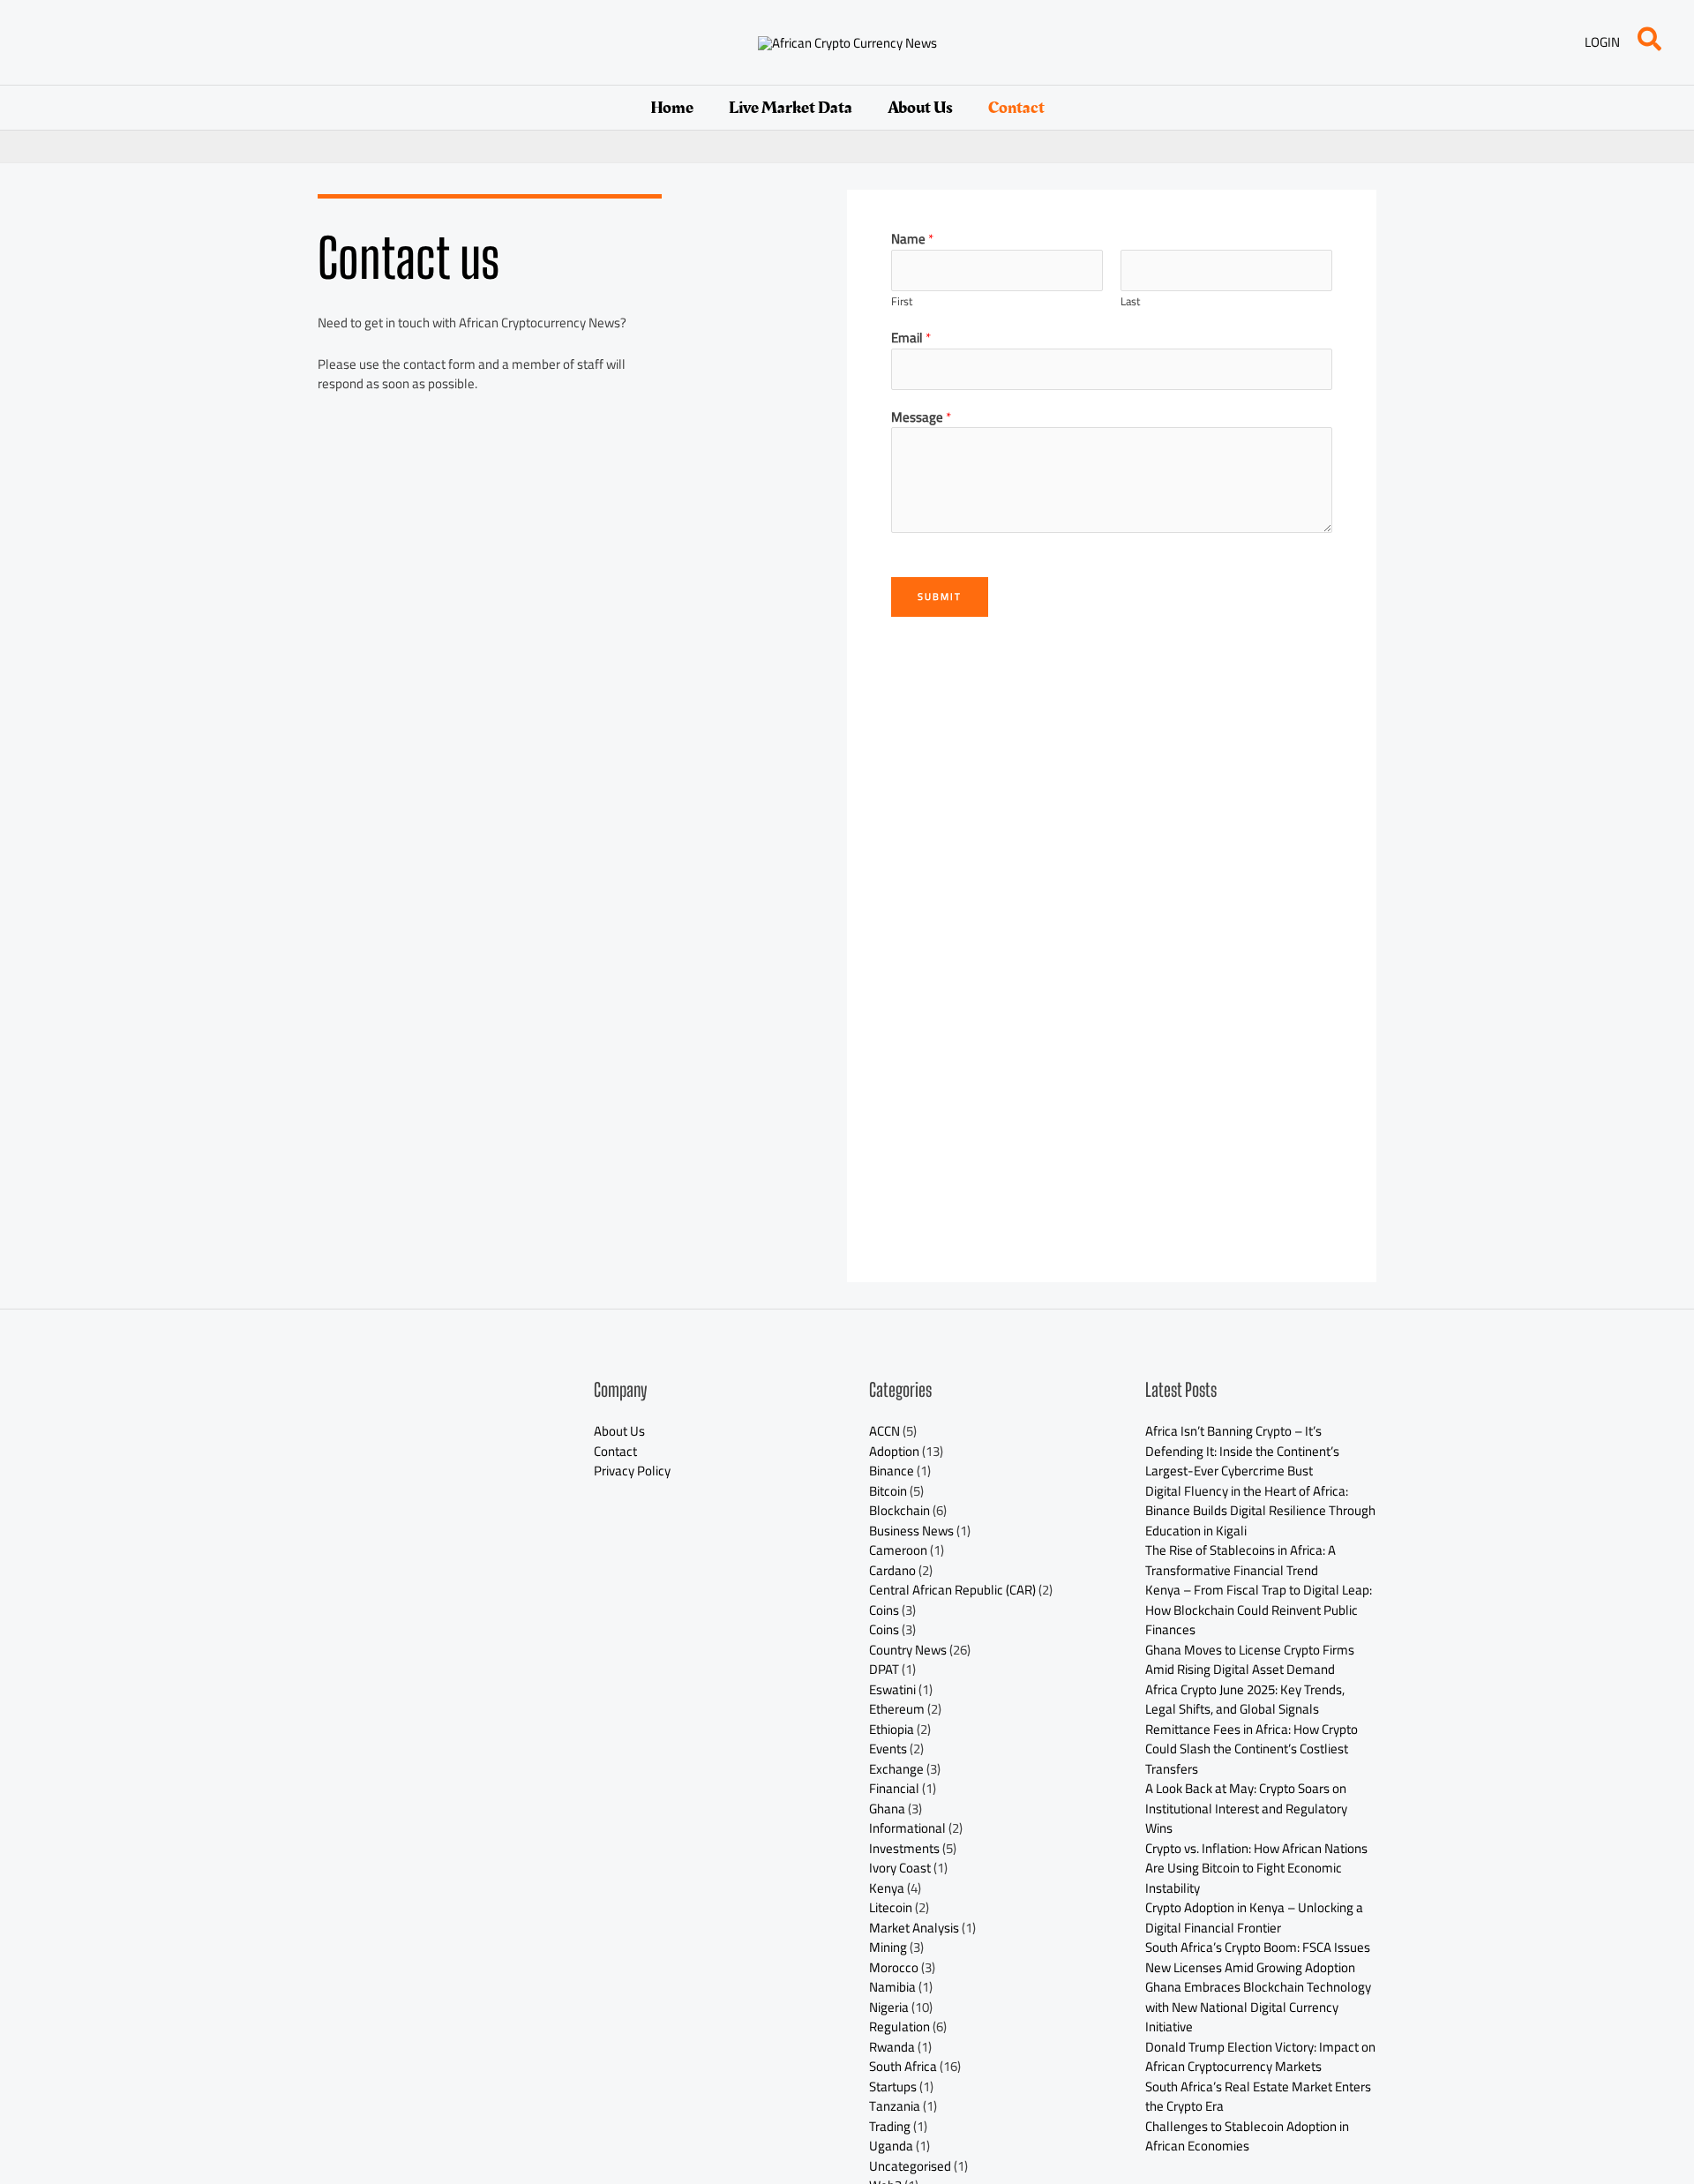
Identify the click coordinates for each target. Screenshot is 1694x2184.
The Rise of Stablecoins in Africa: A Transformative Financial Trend (1241, 1560)
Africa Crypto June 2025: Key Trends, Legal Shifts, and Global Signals (1245, 1700)
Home (672, 108)
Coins (884, 1610)
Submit (940, 597)
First (902, 301)
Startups (893, 2086)
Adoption (894, 1451)
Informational (907, 1828)
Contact (1016, 108)
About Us (920, 108)
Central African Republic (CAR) (952, 1590)
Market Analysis (914, 1928)
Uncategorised (910, 2166)
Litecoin (891, 1907)
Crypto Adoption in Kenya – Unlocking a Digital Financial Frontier (1254, 1918)
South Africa (903, 2066)
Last (1130, 301)
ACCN (884, 1431)
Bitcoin (888, 1491)
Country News (908, 1650)
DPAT (884, 1669)
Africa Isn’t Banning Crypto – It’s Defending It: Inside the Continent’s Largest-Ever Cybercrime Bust (1242, 1451)
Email (911, 338)
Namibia (892, 1987)
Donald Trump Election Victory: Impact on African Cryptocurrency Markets (1260, 2057)
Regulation (899, 2026)
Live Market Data (791, 108)
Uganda (891, 2146)
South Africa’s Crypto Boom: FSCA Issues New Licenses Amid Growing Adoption (1258, 1957)
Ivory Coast (900, 1868)
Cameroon (898, 1550)
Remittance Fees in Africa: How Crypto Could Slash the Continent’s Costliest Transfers (1252, 1749)
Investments (904, 1848)
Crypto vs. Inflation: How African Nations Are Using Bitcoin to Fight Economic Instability (1256, 1868)
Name (912, 240)
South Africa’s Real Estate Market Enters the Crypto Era (1258, 2097)
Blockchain (899, 1510)
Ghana (887, 1809)
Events (888, 1749)
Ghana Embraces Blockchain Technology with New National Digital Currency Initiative (1258, 2007)
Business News (911, 1531)
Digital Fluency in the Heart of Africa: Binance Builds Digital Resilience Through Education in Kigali (1260, 1511)
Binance (892, 1471)
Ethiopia (892, 1729)
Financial (894, 1788)
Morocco (894, 1967)
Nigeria (889, 2007)
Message (921, 418)
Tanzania (895, 2106)
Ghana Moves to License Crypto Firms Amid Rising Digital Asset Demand (1250, 1660)
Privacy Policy (632, 1471)
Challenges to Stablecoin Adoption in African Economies (1247, 2136)
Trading (890, 2126)
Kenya (887, 1888)
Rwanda (892, 2047)
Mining (888, 1947)
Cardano (892, 1570)
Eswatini (892, 1689)
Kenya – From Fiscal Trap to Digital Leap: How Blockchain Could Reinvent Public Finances (1259, 1610)
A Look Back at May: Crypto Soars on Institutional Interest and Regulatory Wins (1246, 1808)
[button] (1650, 42)
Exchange (896, 1769)
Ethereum (897, 1709)
